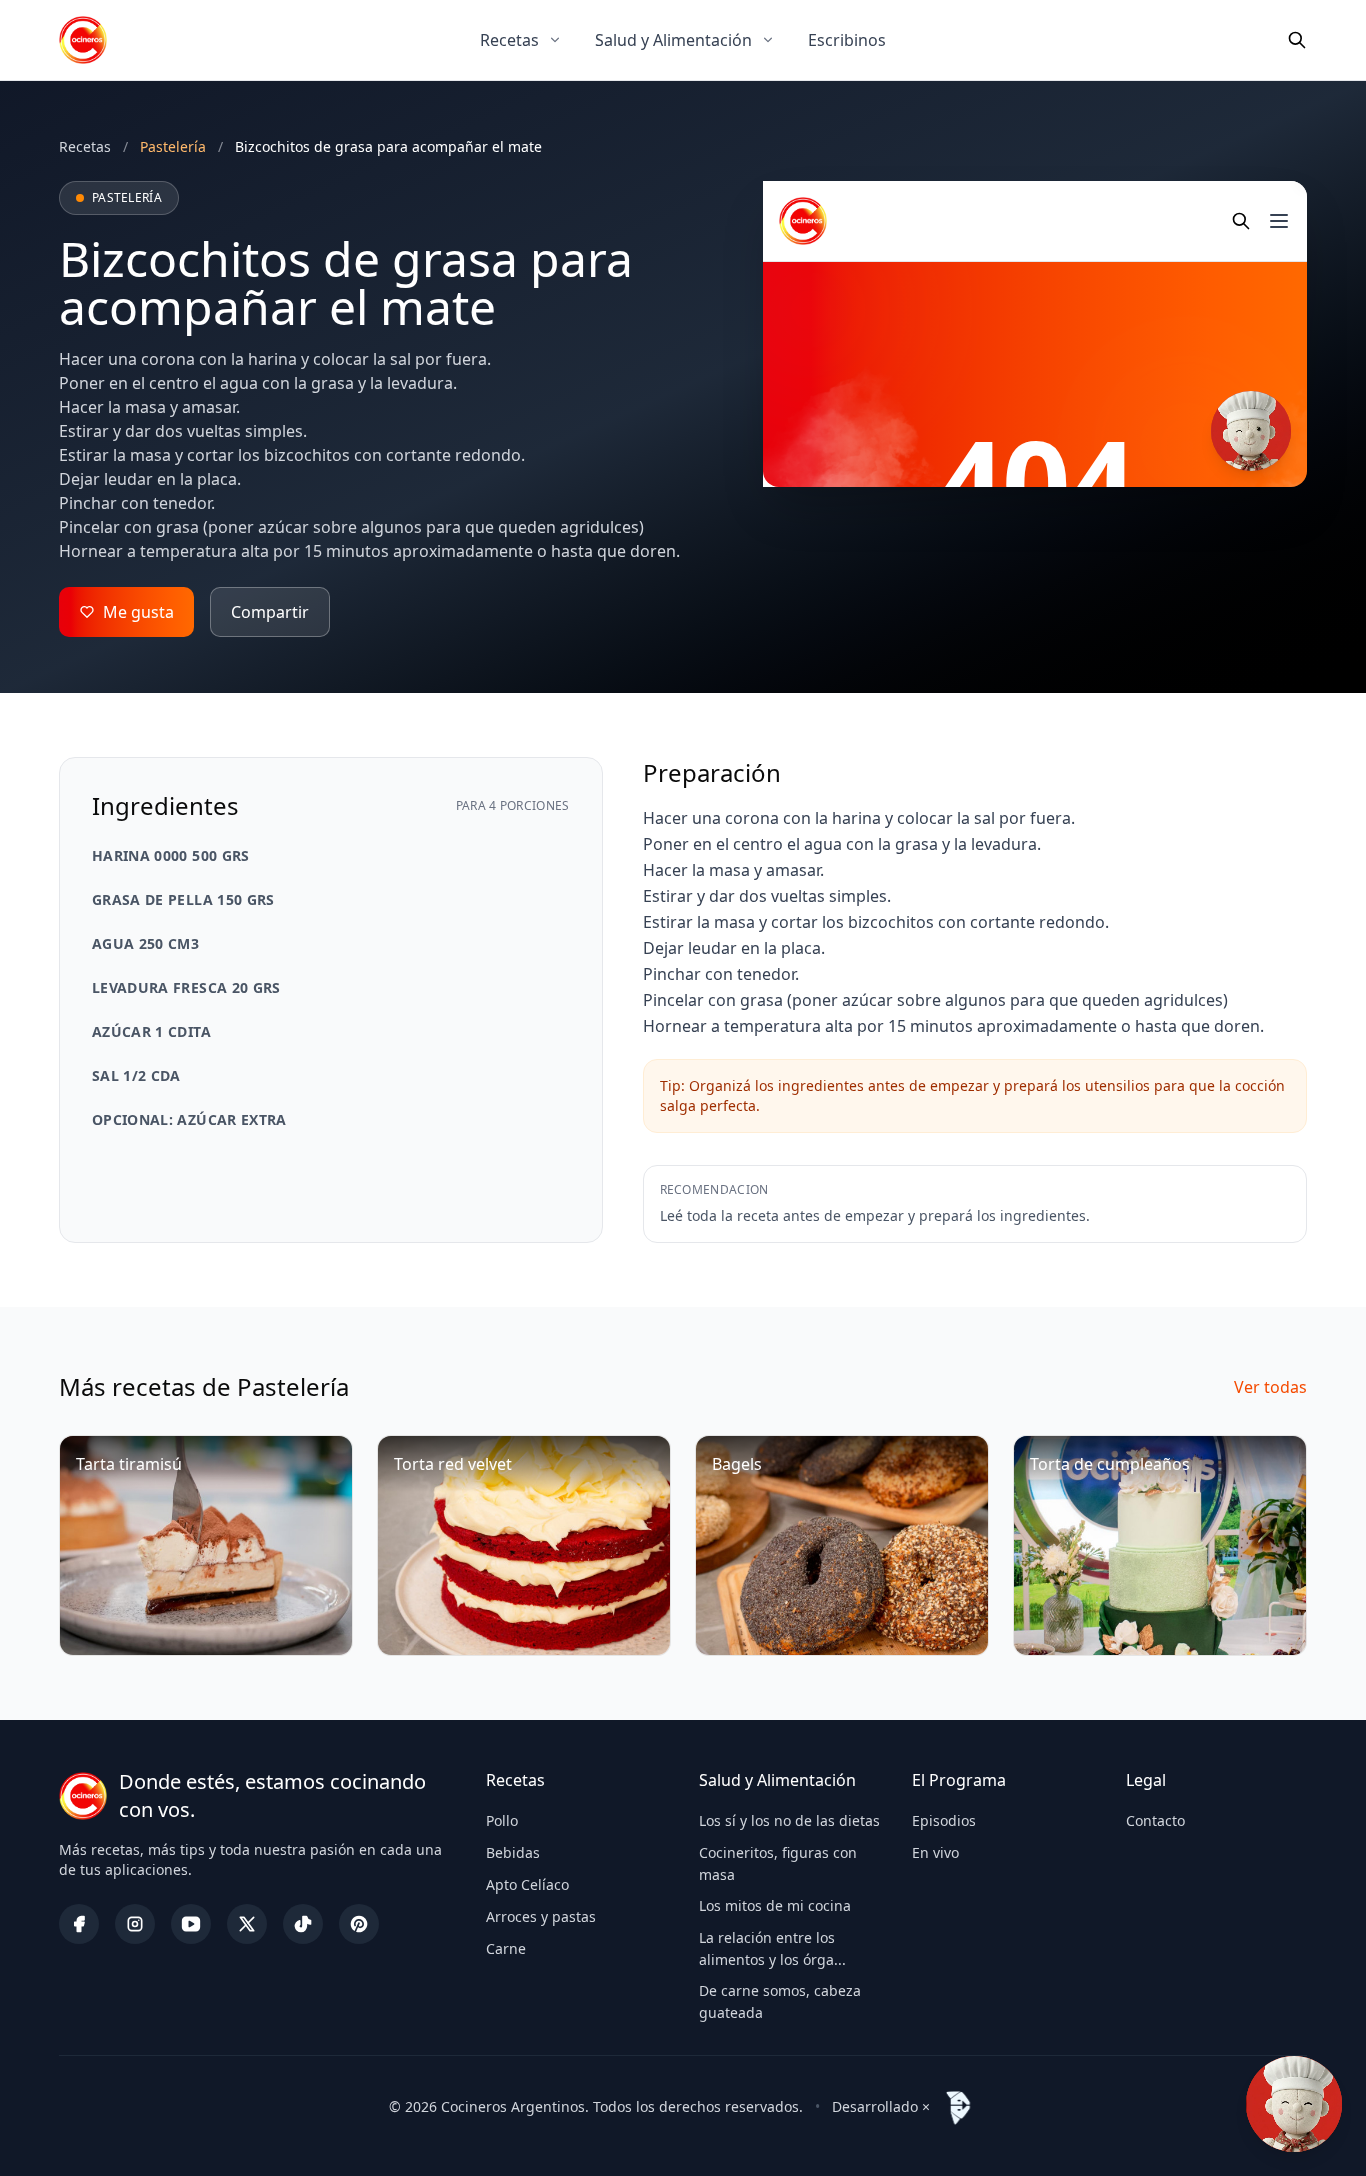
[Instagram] (135, 1924)
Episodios (944, 1820)
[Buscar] (1297, 40)
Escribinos (847, 40)
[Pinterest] (359, 1924)
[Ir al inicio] (83, 40)
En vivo (935, 1852)
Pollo (502, 1820)
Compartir (270, 612)
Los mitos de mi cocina (775, 1905)
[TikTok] (303, 1924)
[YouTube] (191, 1924)
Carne (506, 1948)
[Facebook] (79, 1924)
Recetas (509, 40)
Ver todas (1270, 1387)
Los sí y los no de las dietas (789, 1820)
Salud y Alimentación (673, 40)
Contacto (1155, 1820)
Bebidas (513, 1852)
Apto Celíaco (527, 1884)
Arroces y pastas (541, 1916)
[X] (247, 1924)
